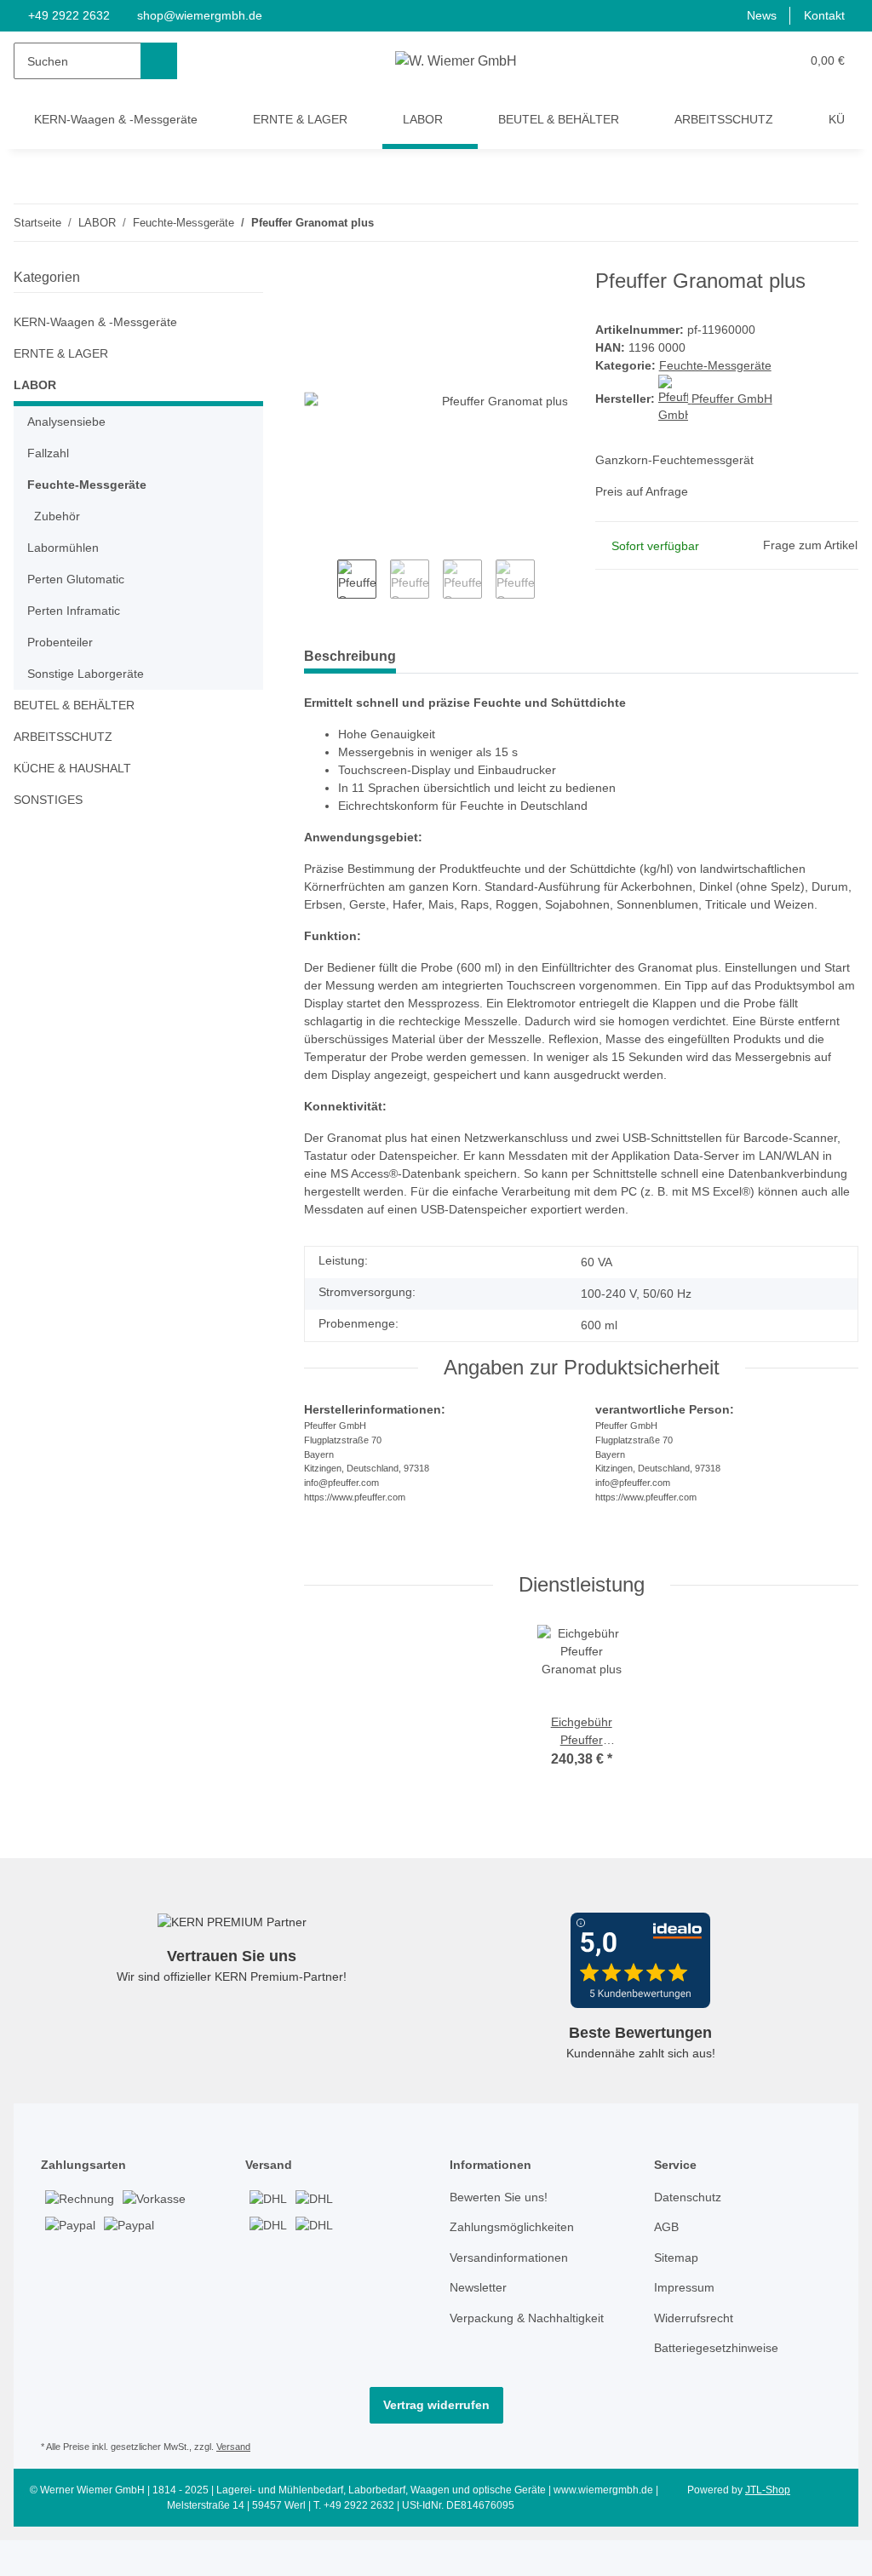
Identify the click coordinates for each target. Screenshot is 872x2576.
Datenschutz (690, 2238)
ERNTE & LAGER (58, 354)
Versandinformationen (514, 2298)
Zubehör (58, 516)
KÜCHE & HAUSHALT (71, 769)
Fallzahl (49, 453)
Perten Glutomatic (79, 579)
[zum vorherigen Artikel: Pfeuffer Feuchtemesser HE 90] (803, 223)
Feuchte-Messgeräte (717, 367)
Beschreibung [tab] (350, 656)
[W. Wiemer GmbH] (456, 61)
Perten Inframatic (77, 611)
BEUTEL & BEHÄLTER (72, 706)
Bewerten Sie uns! (501, 2238)
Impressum (686, 2328)
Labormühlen (66, 548)
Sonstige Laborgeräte (88, 674)
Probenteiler (63, 643)
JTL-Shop (770, 2530)
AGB (666, 2267)
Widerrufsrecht (697, 2358)
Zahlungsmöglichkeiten (516, 2267)
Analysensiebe (69, 422)
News (758, 16)
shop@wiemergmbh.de (204, 16)
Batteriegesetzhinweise (720, 2388)
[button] (753, 61)
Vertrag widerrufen (436, 2445)
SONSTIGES (46, 800)
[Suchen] (159, 61)
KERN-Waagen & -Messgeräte (98, 322)
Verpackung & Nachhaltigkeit (532, 2358)
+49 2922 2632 (69, 16)
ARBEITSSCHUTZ (60, 737)
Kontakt (823, 16)
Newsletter (481, 2328)
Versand (243, 2487)
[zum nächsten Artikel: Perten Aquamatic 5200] (840, 223)
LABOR (35, 385)
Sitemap (677, 2298)
